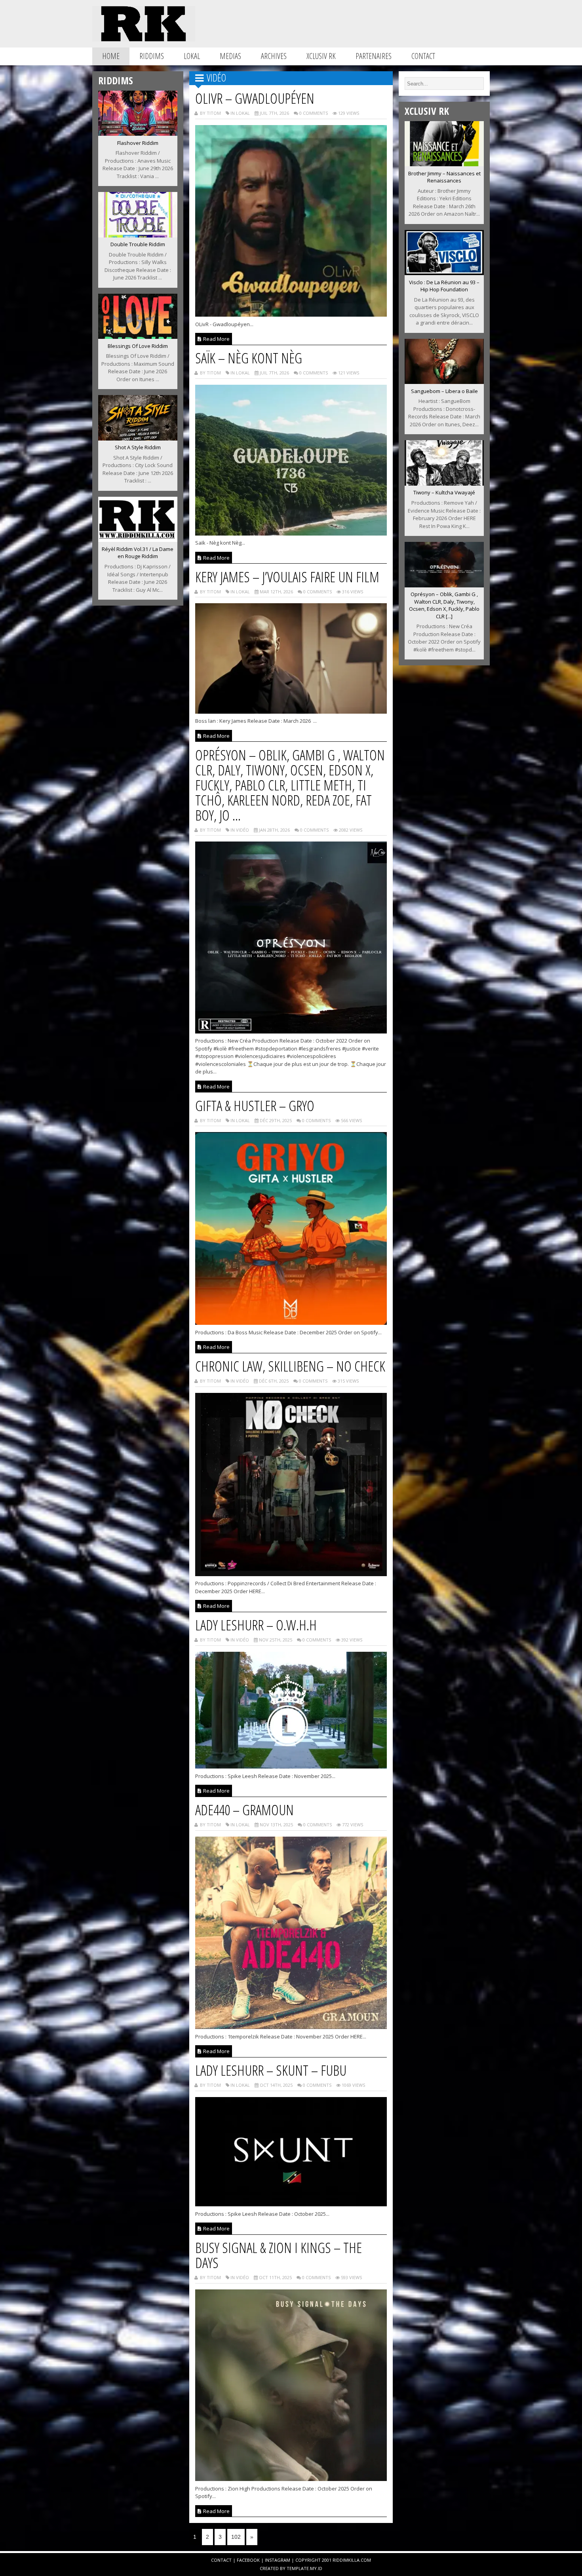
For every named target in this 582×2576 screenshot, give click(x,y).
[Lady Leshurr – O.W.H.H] (291, 1766)
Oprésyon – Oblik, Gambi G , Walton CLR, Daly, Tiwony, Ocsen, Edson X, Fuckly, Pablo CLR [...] (444, 605)
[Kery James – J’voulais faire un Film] (291, 711)
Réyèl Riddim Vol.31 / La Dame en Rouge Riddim (138, 553)
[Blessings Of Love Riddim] (138, 336)
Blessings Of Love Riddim (138, 346)
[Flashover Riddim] (138, 133)
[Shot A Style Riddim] (138, 438)
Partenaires (374, 56)
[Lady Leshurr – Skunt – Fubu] (291, 2204)
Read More (216, 339)
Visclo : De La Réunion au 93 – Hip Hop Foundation (444, 286)
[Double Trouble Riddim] (138, 235)
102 (236, 2537)
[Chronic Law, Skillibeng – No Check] (291, 1574)
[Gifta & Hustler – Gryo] (291, 1322)
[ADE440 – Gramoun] (291, 2027)
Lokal (192, 56)
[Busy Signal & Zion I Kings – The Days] (291, 2479)
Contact (423, 56)
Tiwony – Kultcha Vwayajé (444, 492)
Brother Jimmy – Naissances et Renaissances (444, 177)
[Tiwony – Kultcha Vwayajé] (444, 483)
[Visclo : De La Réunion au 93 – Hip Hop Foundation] (444, 273)
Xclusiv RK (321, 56)
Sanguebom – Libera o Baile (444, 391)
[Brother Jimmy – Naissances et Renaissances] (444, 164)
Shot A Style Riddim (138, 447)
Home (111, 56)
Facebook (248, 2560)
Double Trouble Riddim (138, 244)
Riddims (152, 56)
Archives (274, 56)
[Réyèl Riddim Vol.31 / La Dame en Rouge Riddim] (138, 540)
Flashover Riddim (138, 143)
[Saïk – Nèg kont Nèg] (291, 533)
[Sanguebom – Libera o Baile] (444, 382)
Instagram (278, 2560)
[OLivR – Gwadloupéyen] (291, 314)
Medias (230, 56)
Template (298, 2568)
